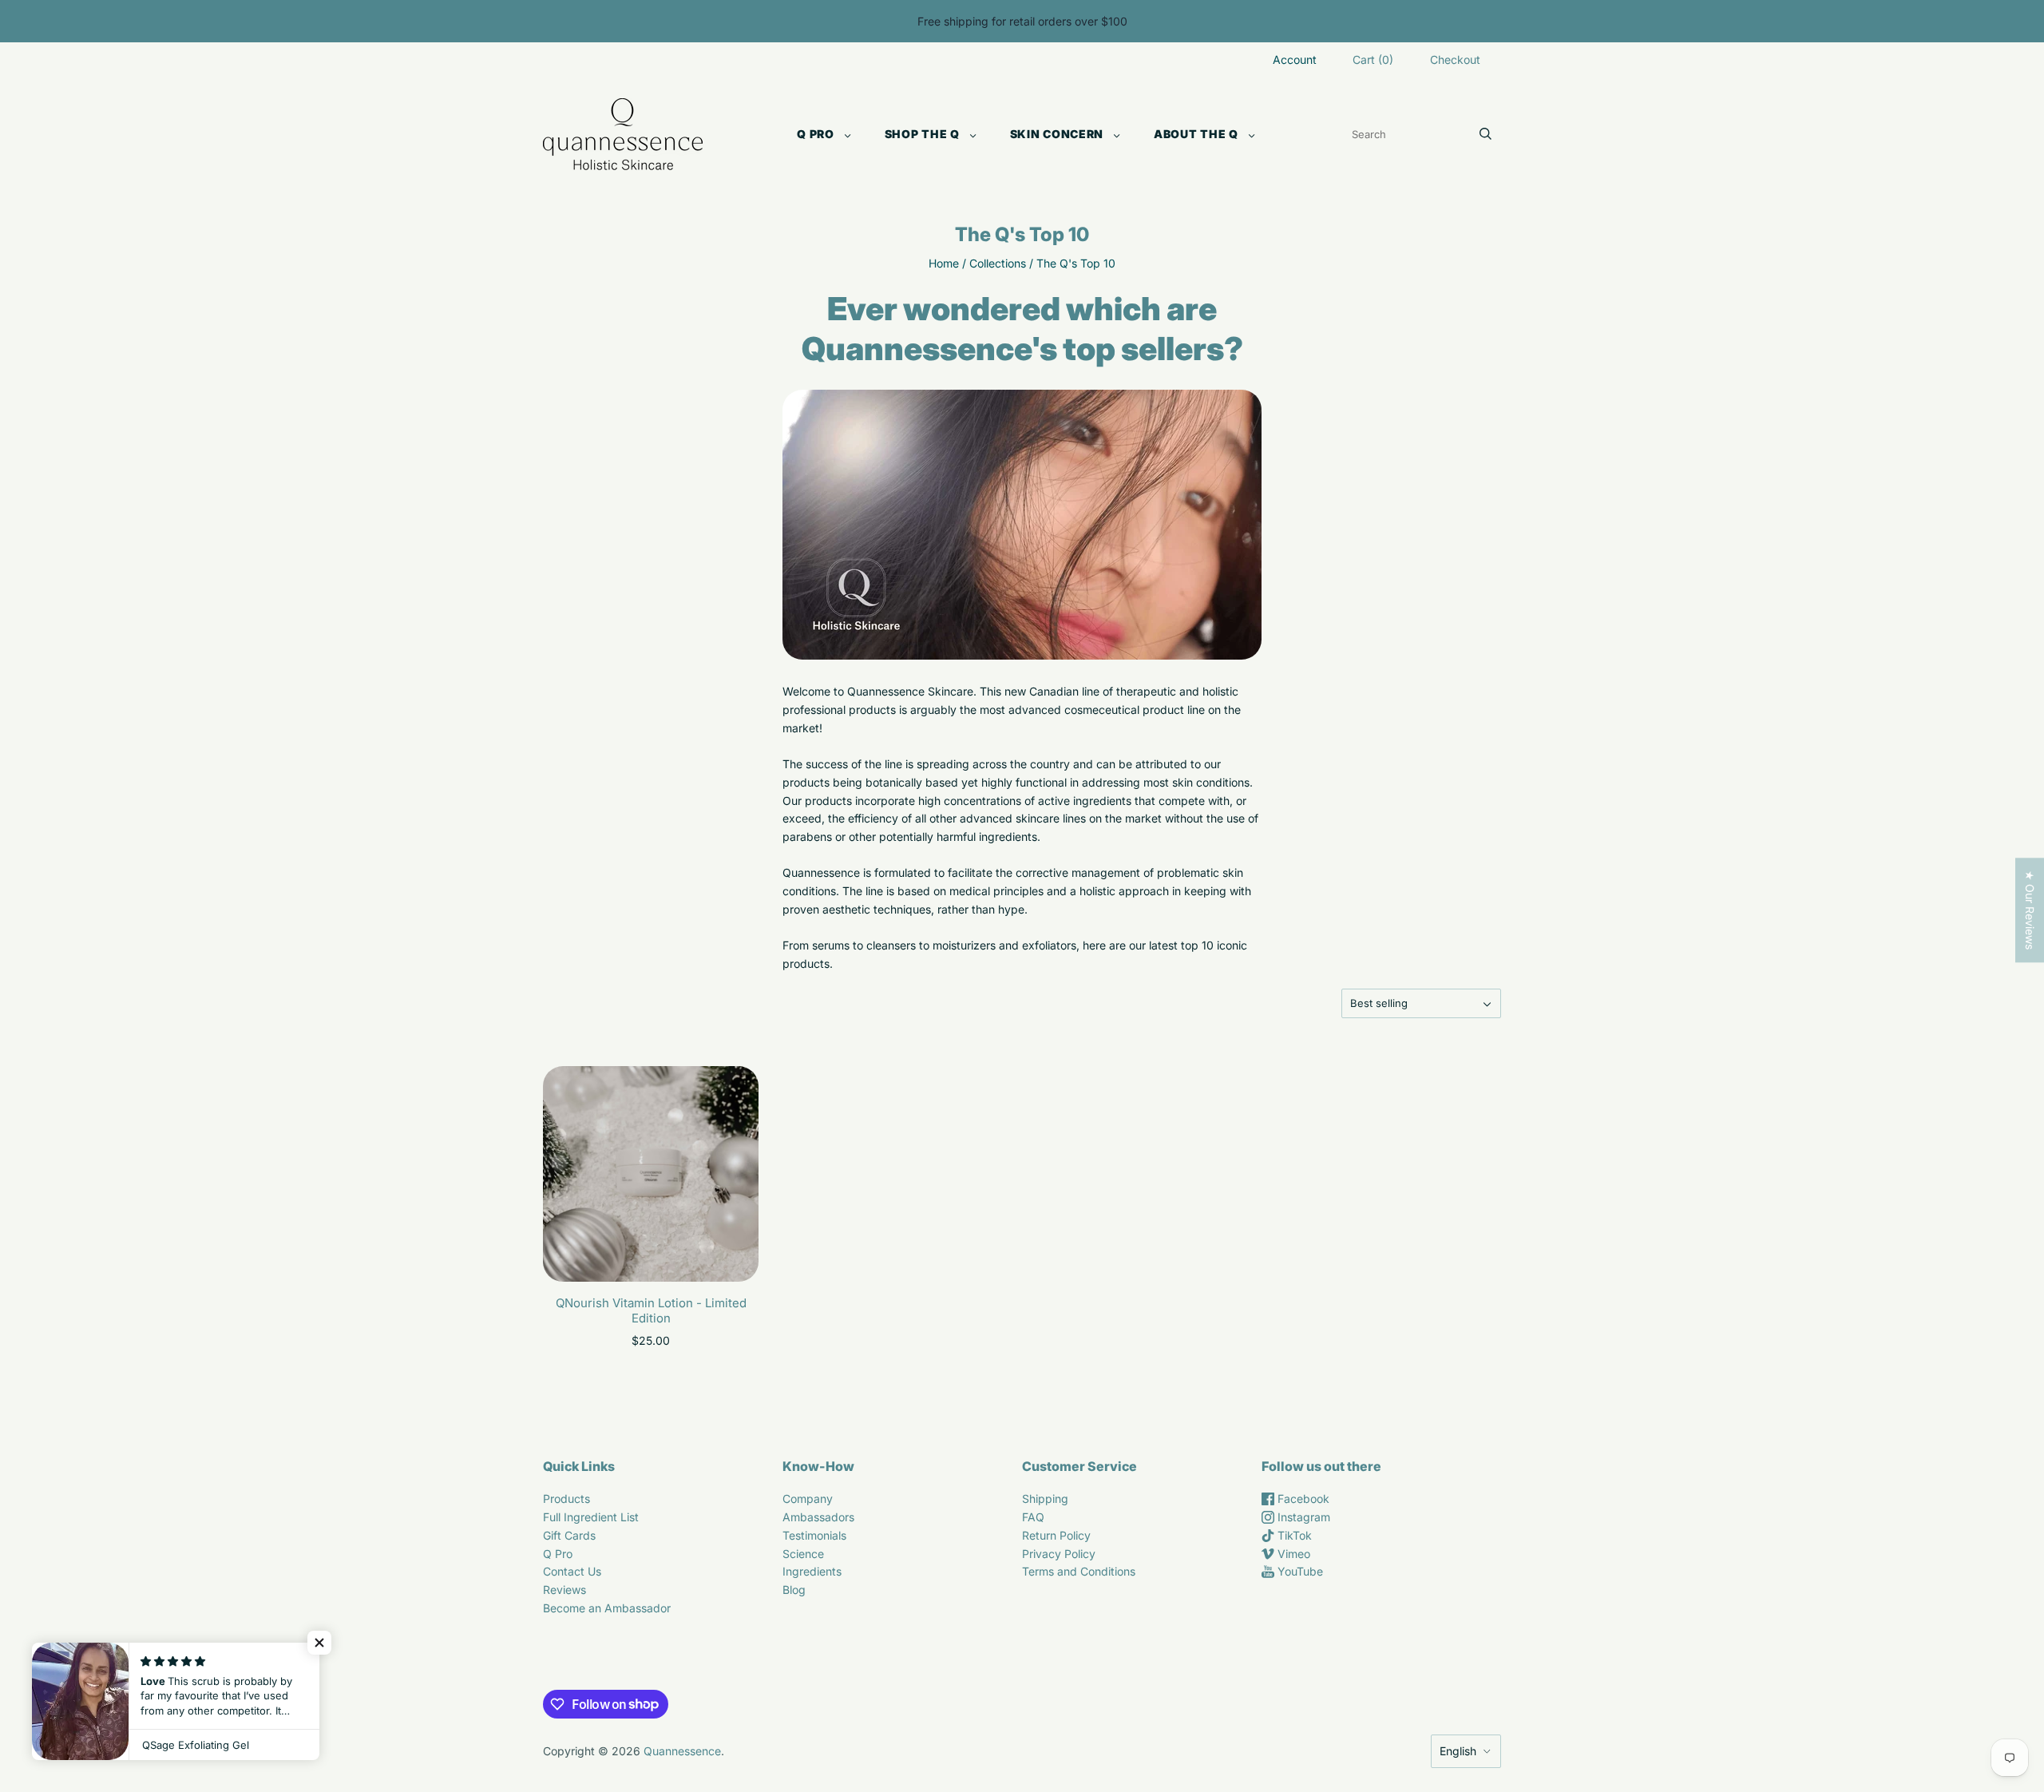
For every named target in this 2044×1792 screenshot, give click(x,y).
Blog (794, 1590)
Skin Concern (1057, 134)
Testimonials (814, 1535)
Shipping (1045, 1499)
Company (808, 1499)
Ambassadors (818, 1517)
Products (566, 1499)
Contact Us (572, 1571)
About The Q (1196, 134)
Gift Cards (569, 1535)
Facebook (1302, 1499)
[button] (319, 1643)
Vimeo (1292, 1554)
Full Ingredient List (591, 1517)
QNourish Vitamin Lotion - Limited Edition (651, 1310)
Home (944, 263)
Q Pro (816, 134)
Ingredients (812, 1571)
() (1373, 59)
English (1458, 1751)
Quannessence (682, 1751)
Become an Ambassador (607, 1608)
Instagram (1302, 1517)
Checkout (1455, 59)
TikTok (1293, 1535)
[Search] (1485, 134)
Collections (998, 263)
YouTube (1299, 1571)
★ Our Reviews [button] (2030, 910)
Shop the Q (922, 134)
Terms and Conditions (1079, 1571)
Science (803, 1554)
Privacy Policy (1059, 1554)
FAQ (1033, 1517)
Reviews (564, 1590)
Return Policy (1056, 1535)
